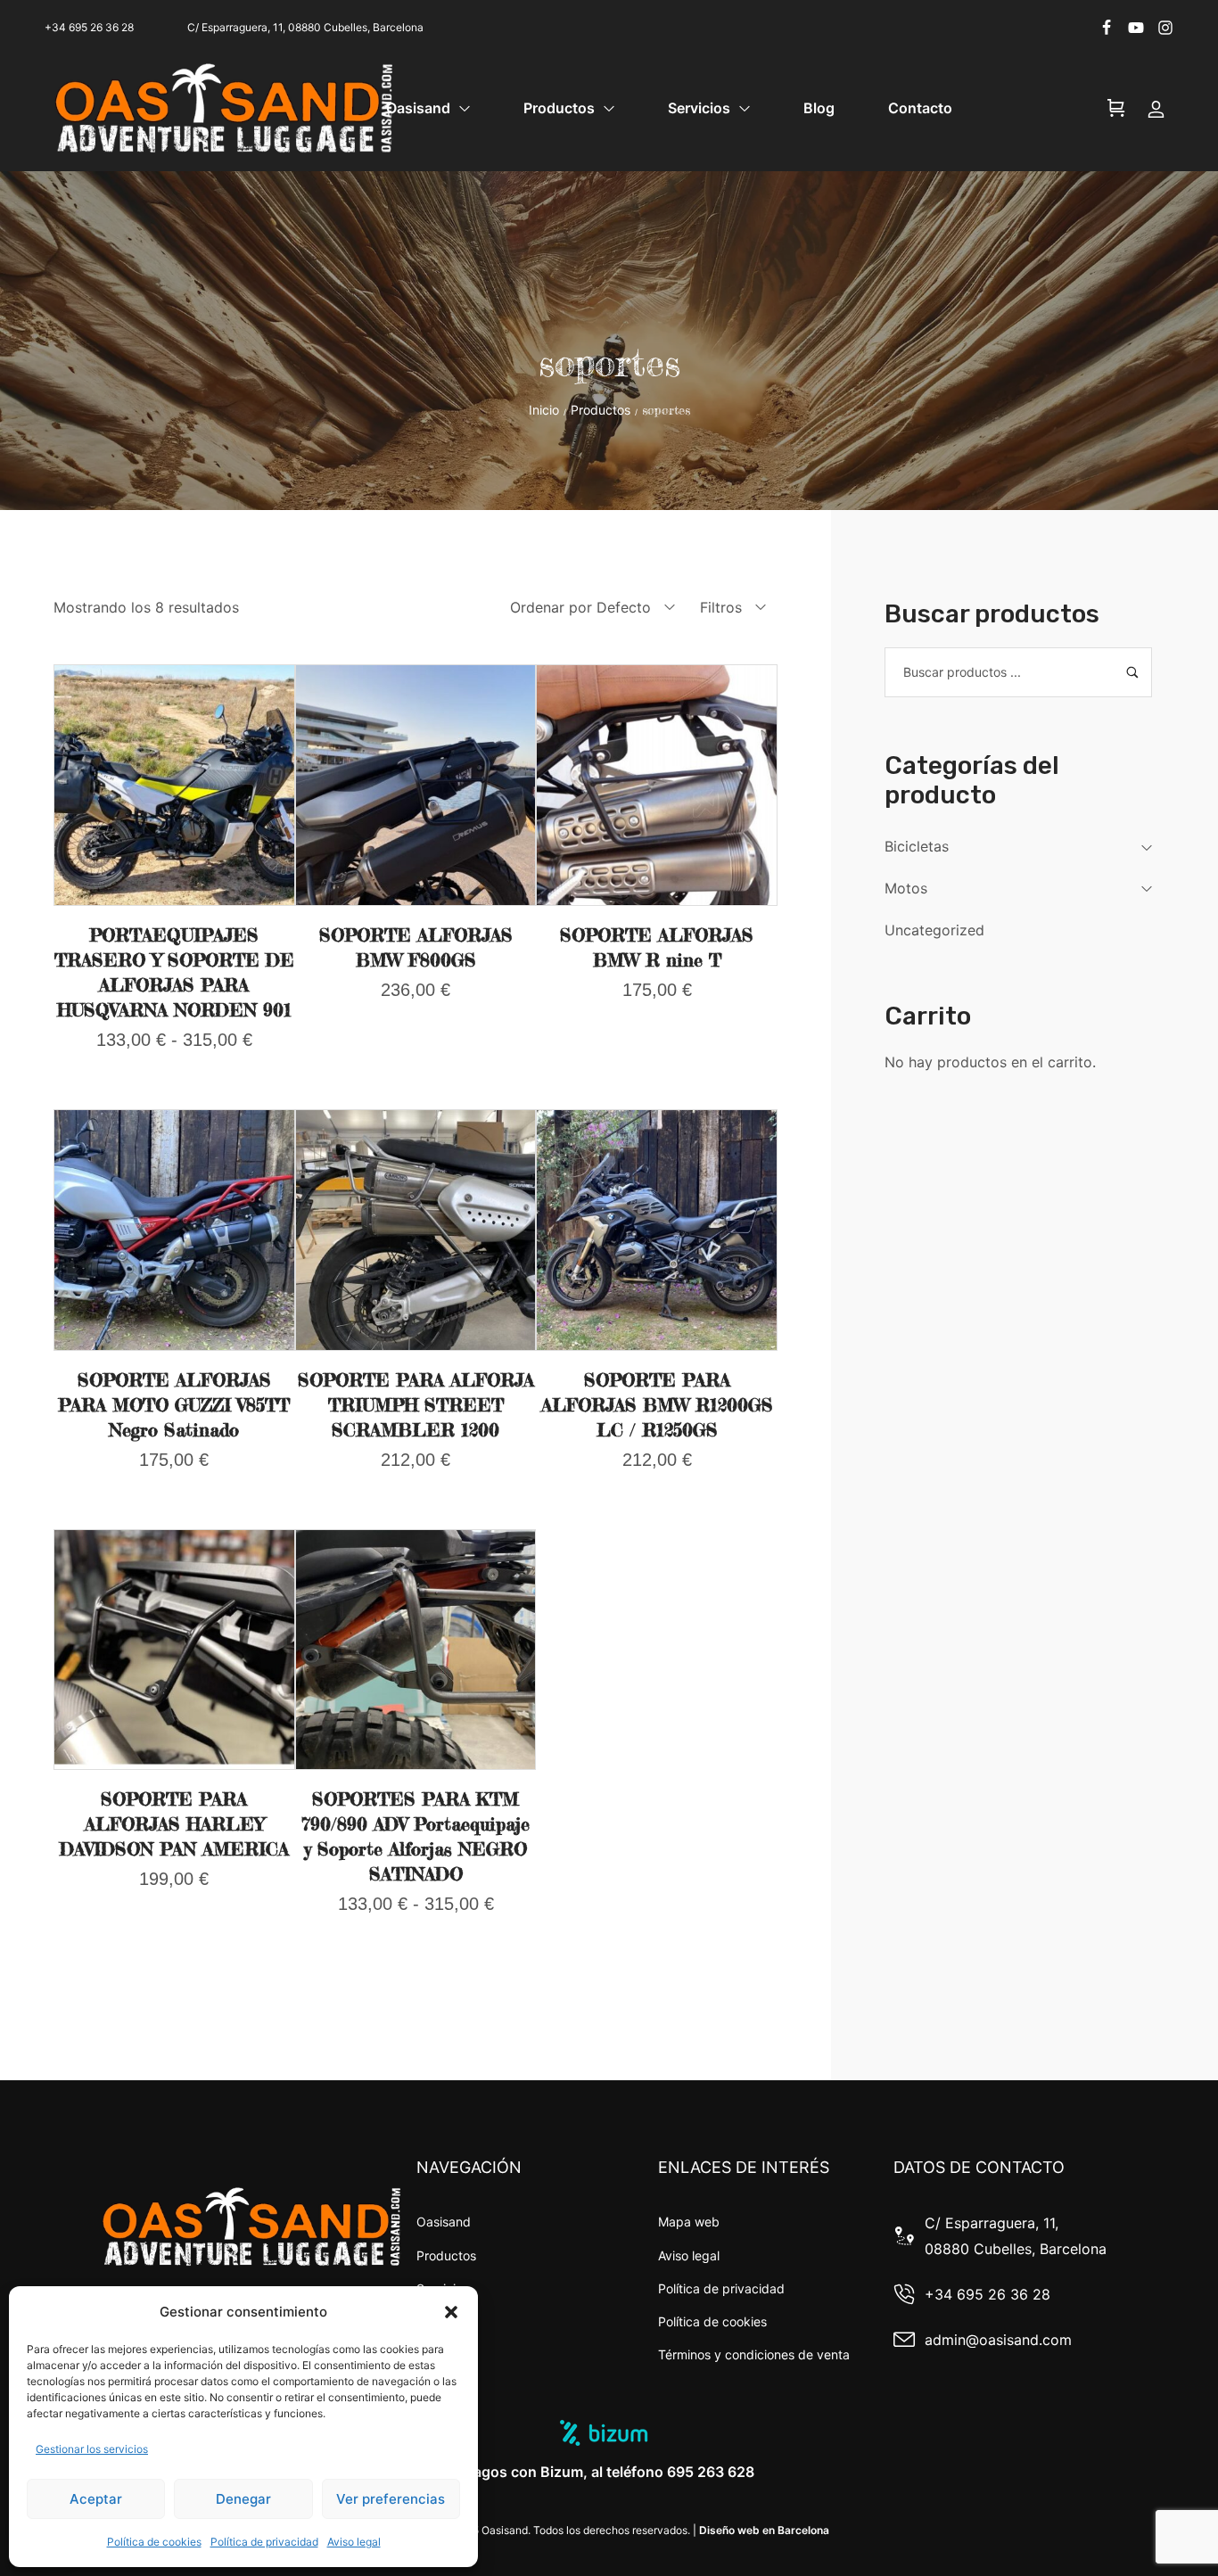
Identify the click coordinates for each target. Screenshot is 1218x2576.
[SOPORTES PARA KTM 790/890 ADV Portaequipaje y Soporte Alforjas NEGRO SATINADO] (416, 1650)
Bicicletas (917, 846)
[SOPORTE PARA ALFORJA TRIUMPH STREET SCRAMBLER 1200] (416, 1230)
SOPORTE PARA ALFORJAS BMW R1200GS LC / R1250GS (657, 1405)
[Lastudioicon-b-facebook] (1107, 28)
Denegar (243, 2499)
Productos (601, 410)
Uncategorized (934, 930)
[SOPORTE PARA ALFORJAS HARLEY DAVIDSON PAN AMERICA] (174, 1650)
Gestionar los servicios (92, 2449)
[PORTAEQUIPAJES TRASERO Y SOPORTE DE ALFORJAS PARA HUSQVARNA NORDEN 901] (174, 785)
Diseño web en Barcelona (764, 2530)
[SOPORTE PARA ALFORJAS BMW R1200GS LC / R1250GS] (657, 1230)
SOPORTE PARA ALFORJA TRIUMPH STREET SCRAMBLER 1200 (416, 1405)
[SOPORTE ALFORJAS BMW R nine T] (657, 785)
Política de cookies (154, 2542)
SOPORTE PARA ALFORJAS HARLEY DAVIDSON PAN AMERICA (174, 1824)
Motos (906, 888)
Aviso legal (354, 2542)
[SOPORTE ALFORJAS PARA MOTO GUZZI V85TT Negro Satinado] (174, 1230)
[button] (451, 2312)
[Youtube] (1136, 28)
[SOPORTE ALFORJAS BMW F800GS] (416, 785)
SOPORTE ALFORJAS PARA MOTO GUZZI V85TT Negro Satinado (174, 1405)
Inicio (544, 410)
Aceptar (96, 2499)
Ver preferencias (391, 2499)
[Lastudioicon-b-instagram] (1165, 28)
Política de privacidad (264, 2542)
